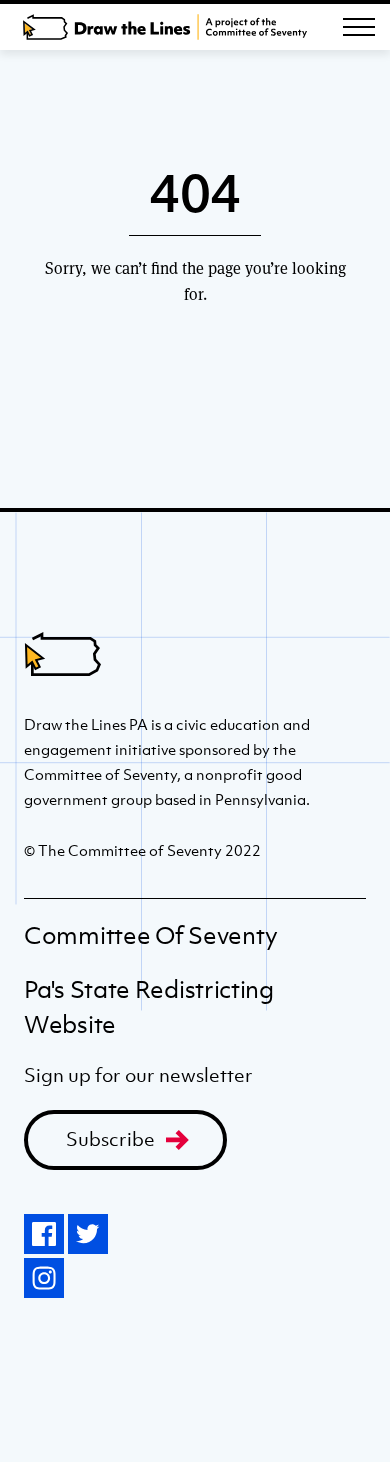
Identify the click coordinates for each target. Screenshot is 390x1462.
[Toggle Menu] (359, 27)
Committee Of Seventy (151, 935)
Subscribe (110, 1139)
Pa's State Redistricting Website (149, 1007)
